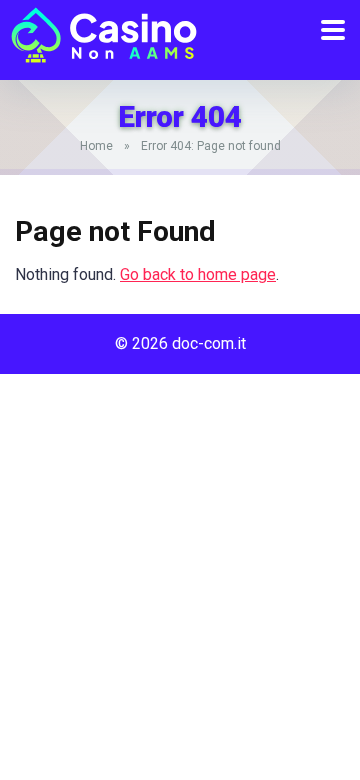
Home (96, 146)
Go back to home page (198, 274)
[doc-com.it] (99, 32)
